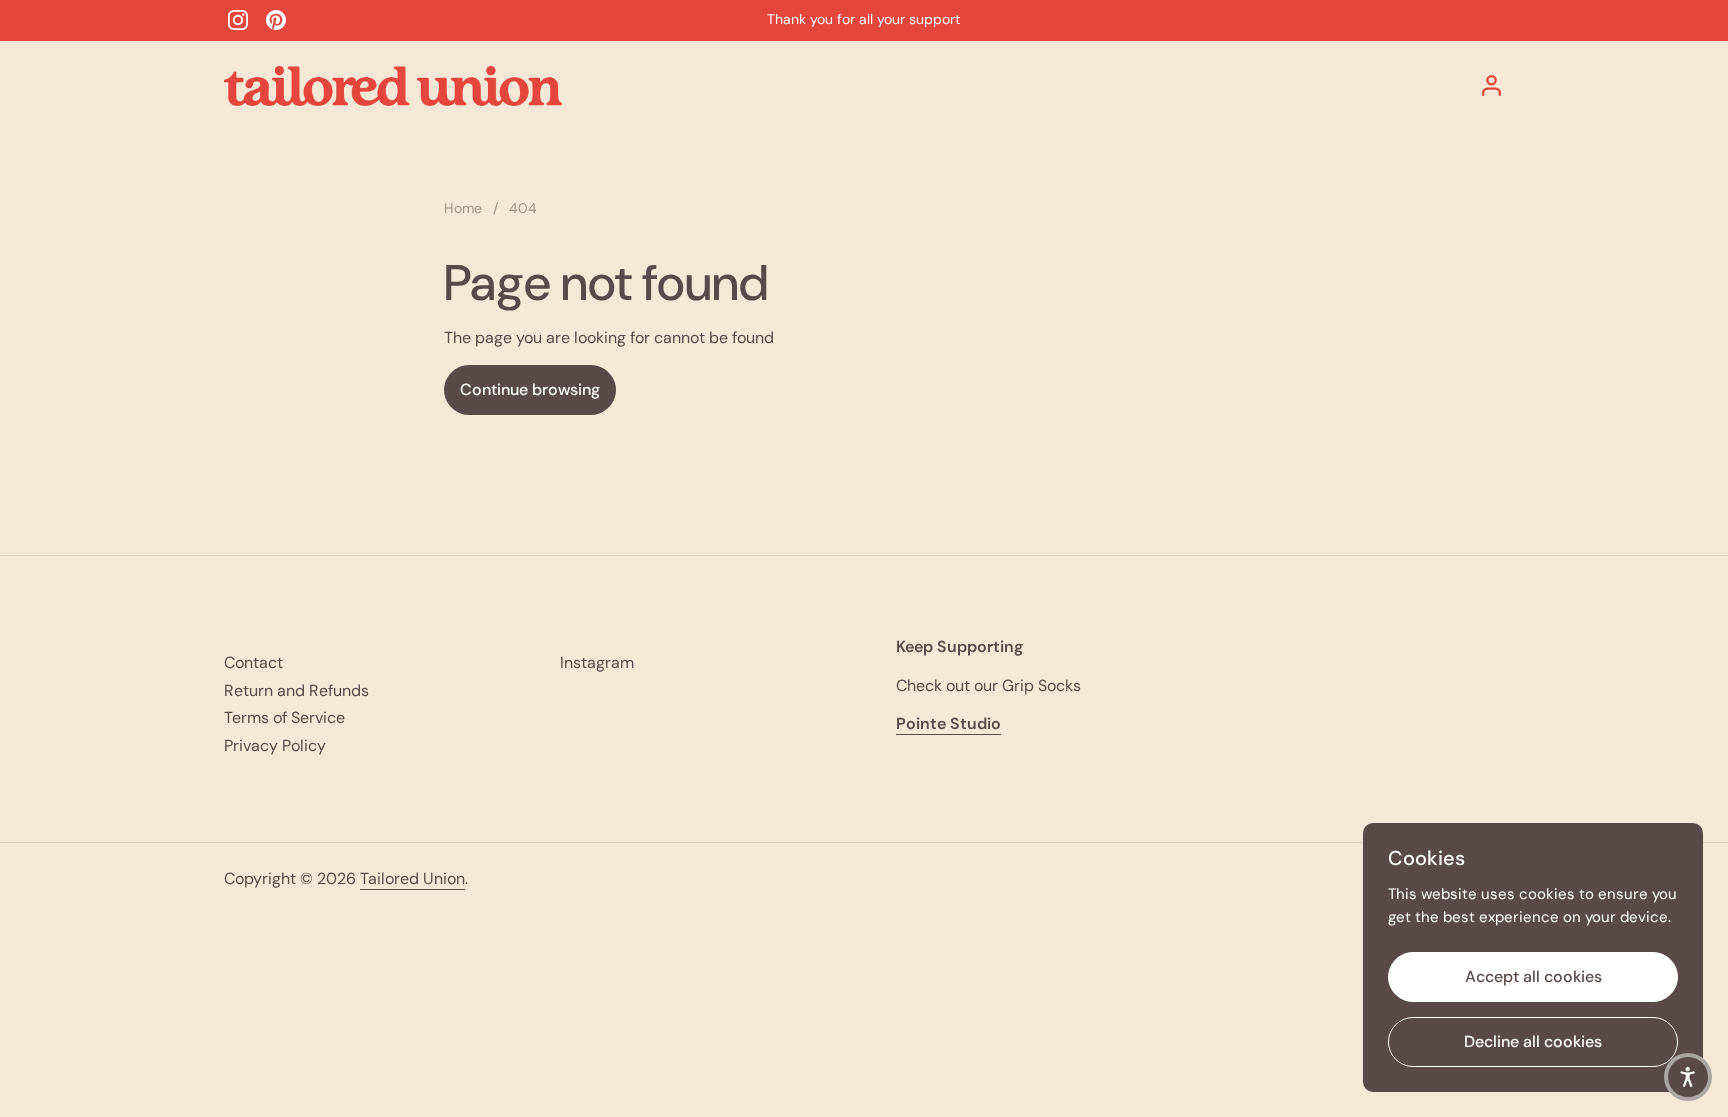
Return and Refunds (296, 690)
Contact (253, 662)
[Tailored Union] (393, 86)
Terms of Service (284, 717)
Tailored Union (412, 878)
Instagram (597, 662)
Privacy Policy (275, 745)
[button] (1688, 1077)
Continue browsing (530, 389)
